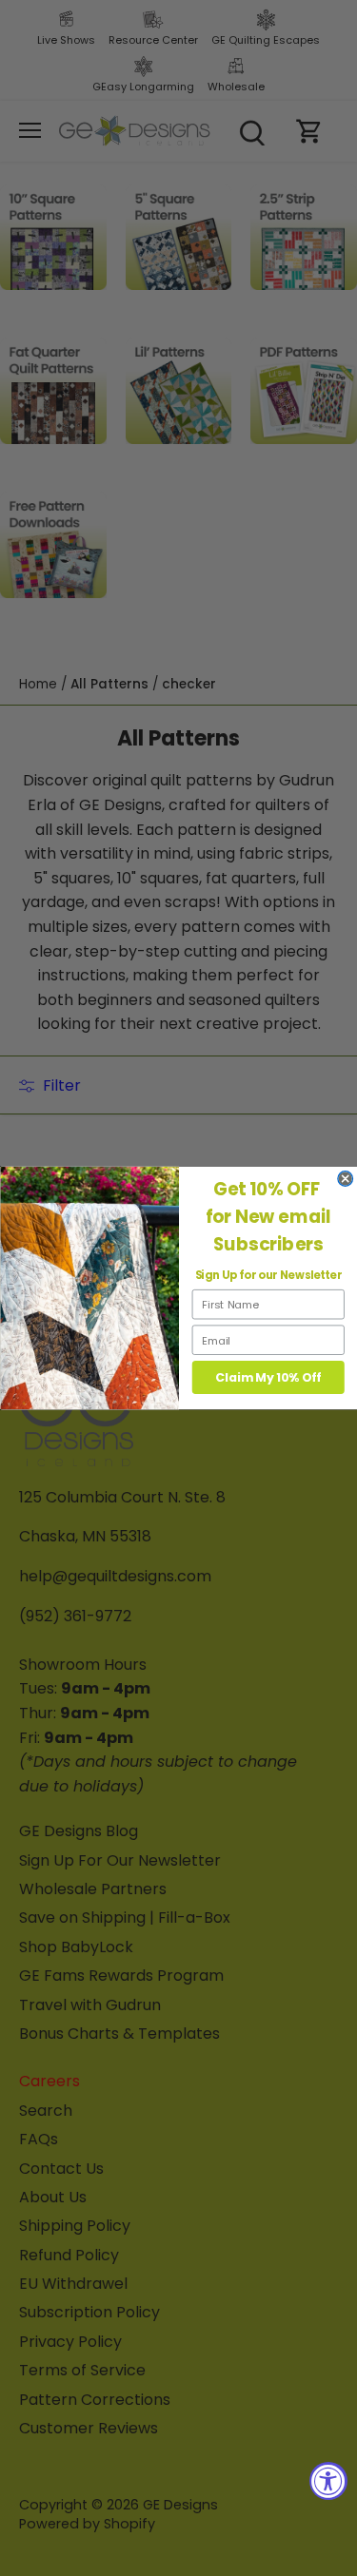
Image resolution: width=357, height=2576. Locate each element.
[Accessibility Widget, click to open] (328, 2481)
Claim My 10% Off (268, 1378)
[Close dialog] (345, 1179)
